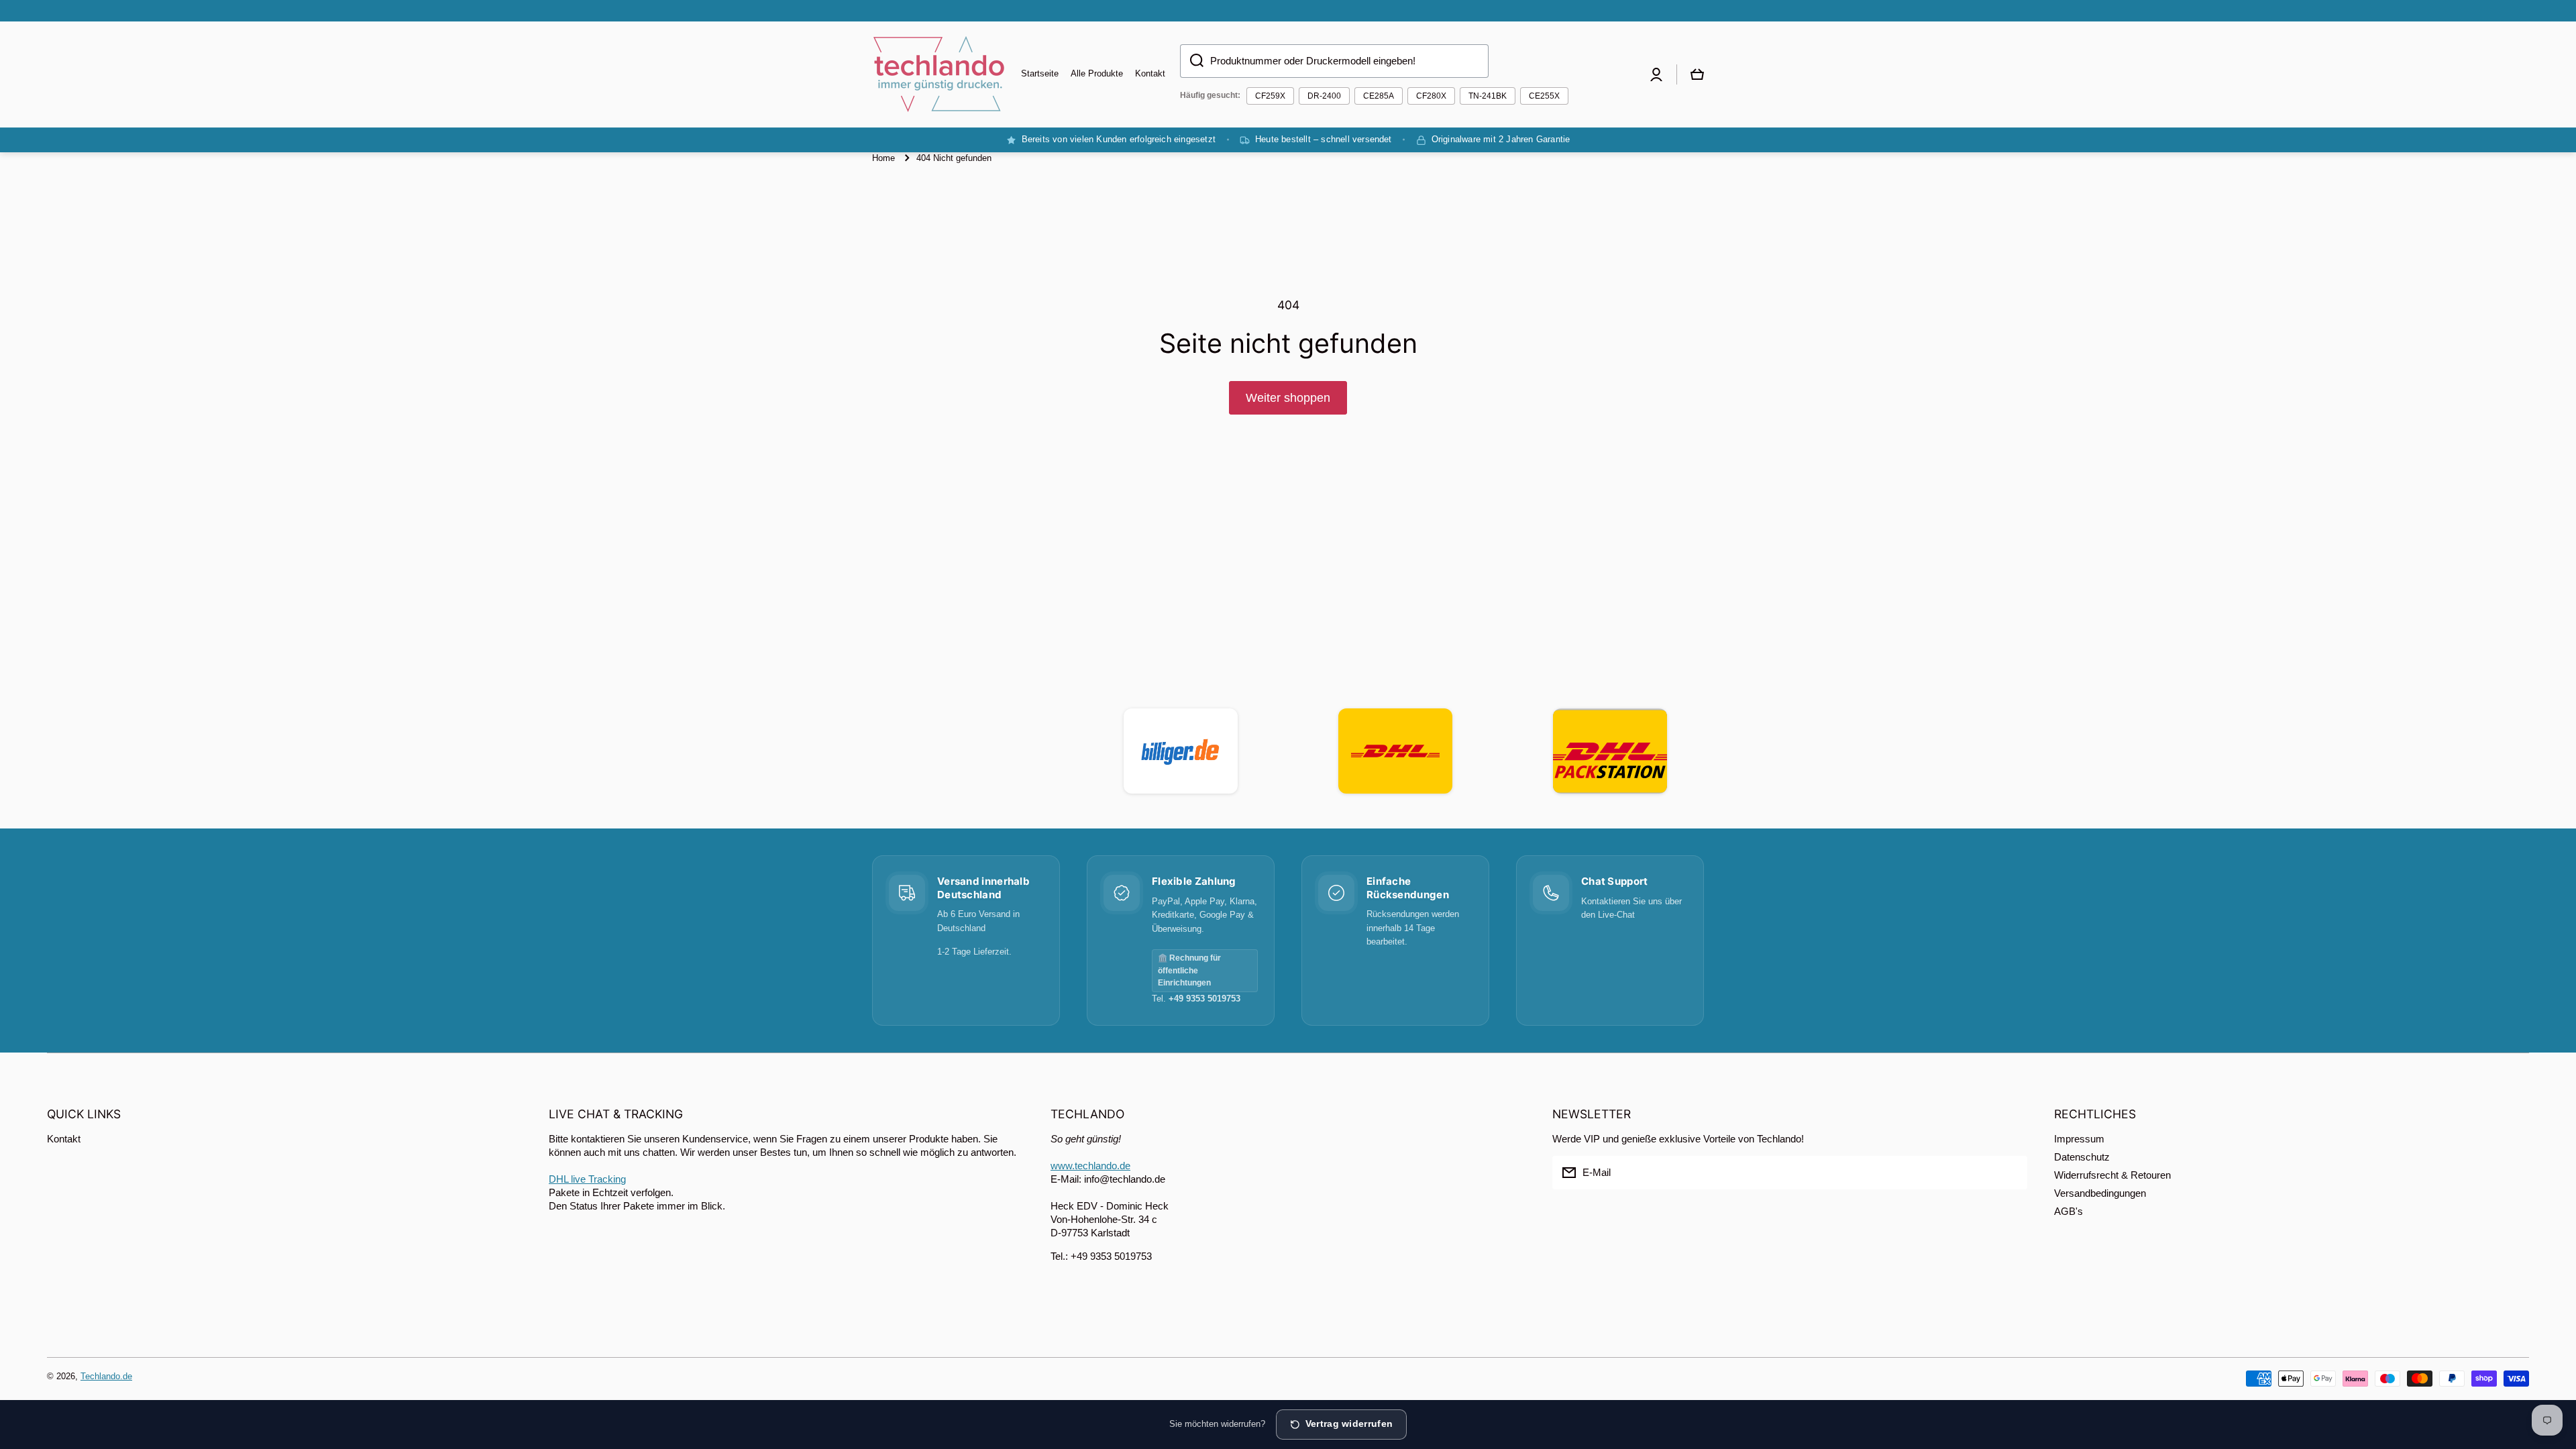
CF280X (1431, 96)
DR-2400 (1324, 96)
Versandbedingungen (2100, 1193)
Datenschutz (2082, 1157)
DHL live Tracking (587, 1179)
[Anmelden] (2010, 1173)
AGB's (2069, 1211)
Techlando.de (106, 1376)
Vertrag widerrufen (1349, 1424)
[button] (1697, 74)
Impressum (2079, 1139)
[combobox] (1334, 61)
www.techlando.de (1090, 1166)
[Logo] (939, 74)
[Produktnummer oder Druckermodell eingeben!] (1192, 61)
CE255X (1544, 96)
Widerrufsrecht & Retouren (2112, 1175)
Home (883, 158)
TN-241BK (1488, 96)
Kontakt (64, 1139)
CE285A (1379, 96)
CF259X (1270, 96)
